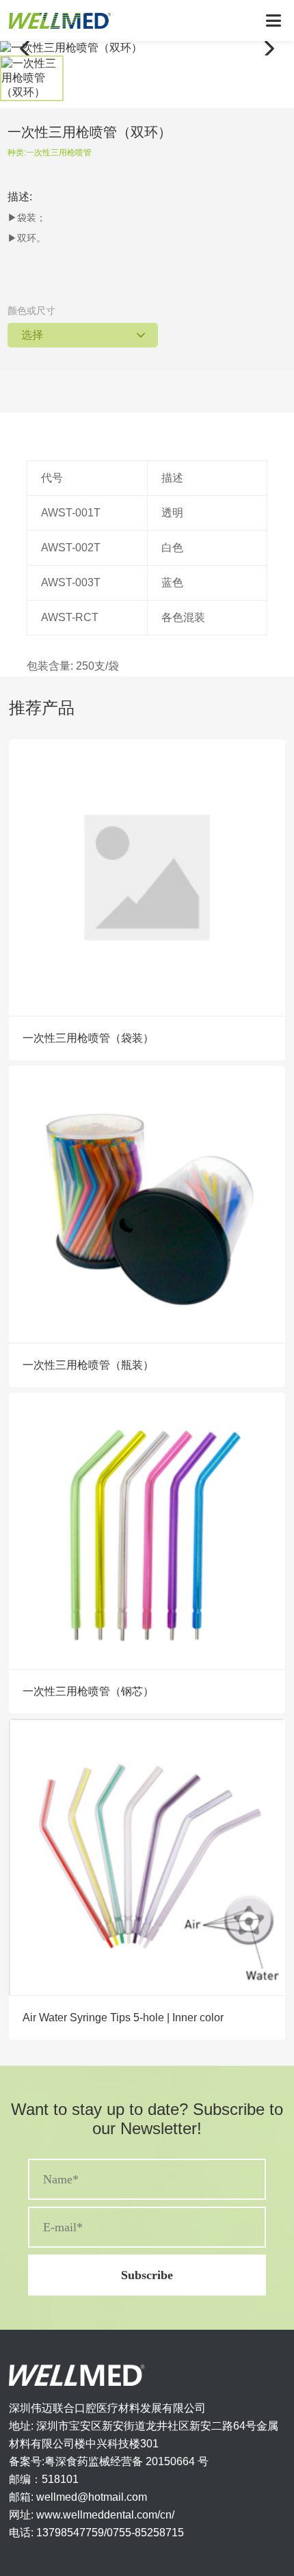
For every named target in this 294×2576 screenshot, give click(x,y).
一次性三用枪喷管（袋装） (88, 1038)
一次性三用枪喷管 (59, 153)
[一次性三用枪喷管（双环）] (147, 48)
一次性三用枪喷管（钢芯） (88, 1691)
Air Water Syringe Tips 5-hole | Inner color (123, 2018)
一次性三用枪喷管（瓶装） (88, 1365)
